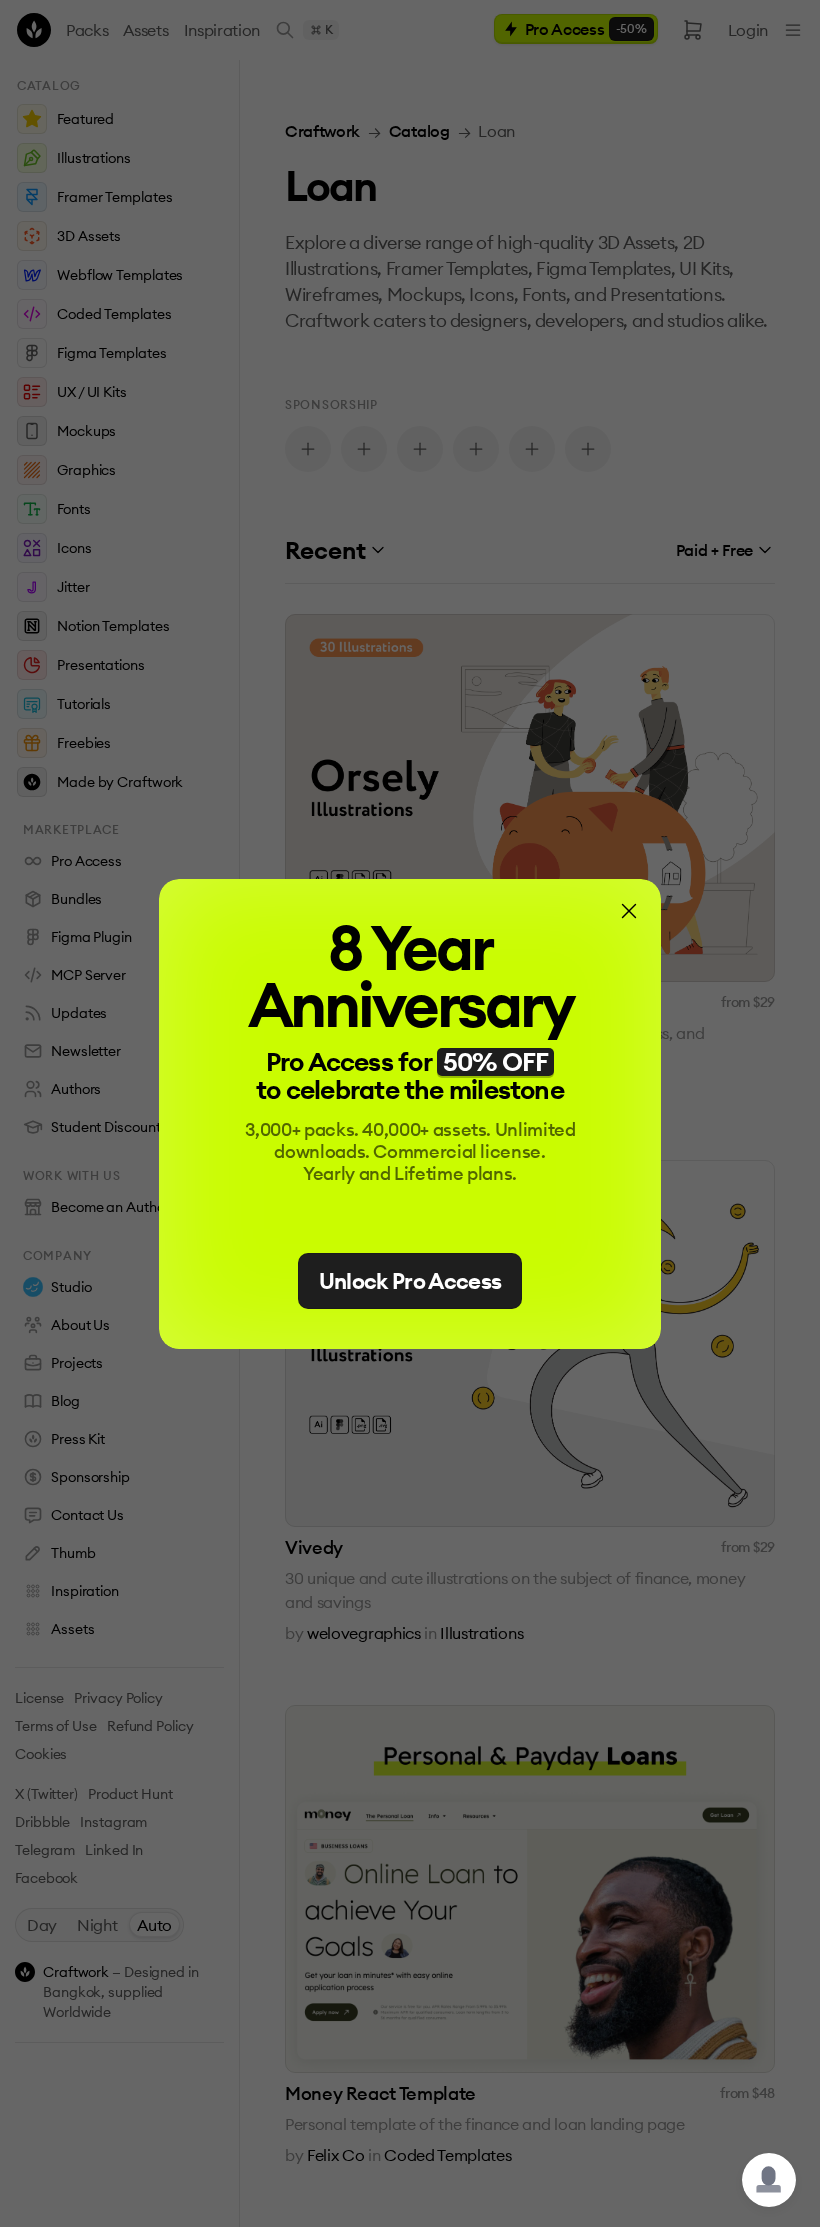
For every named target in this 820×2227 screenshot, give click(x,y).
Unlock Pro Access (410, 1281)
